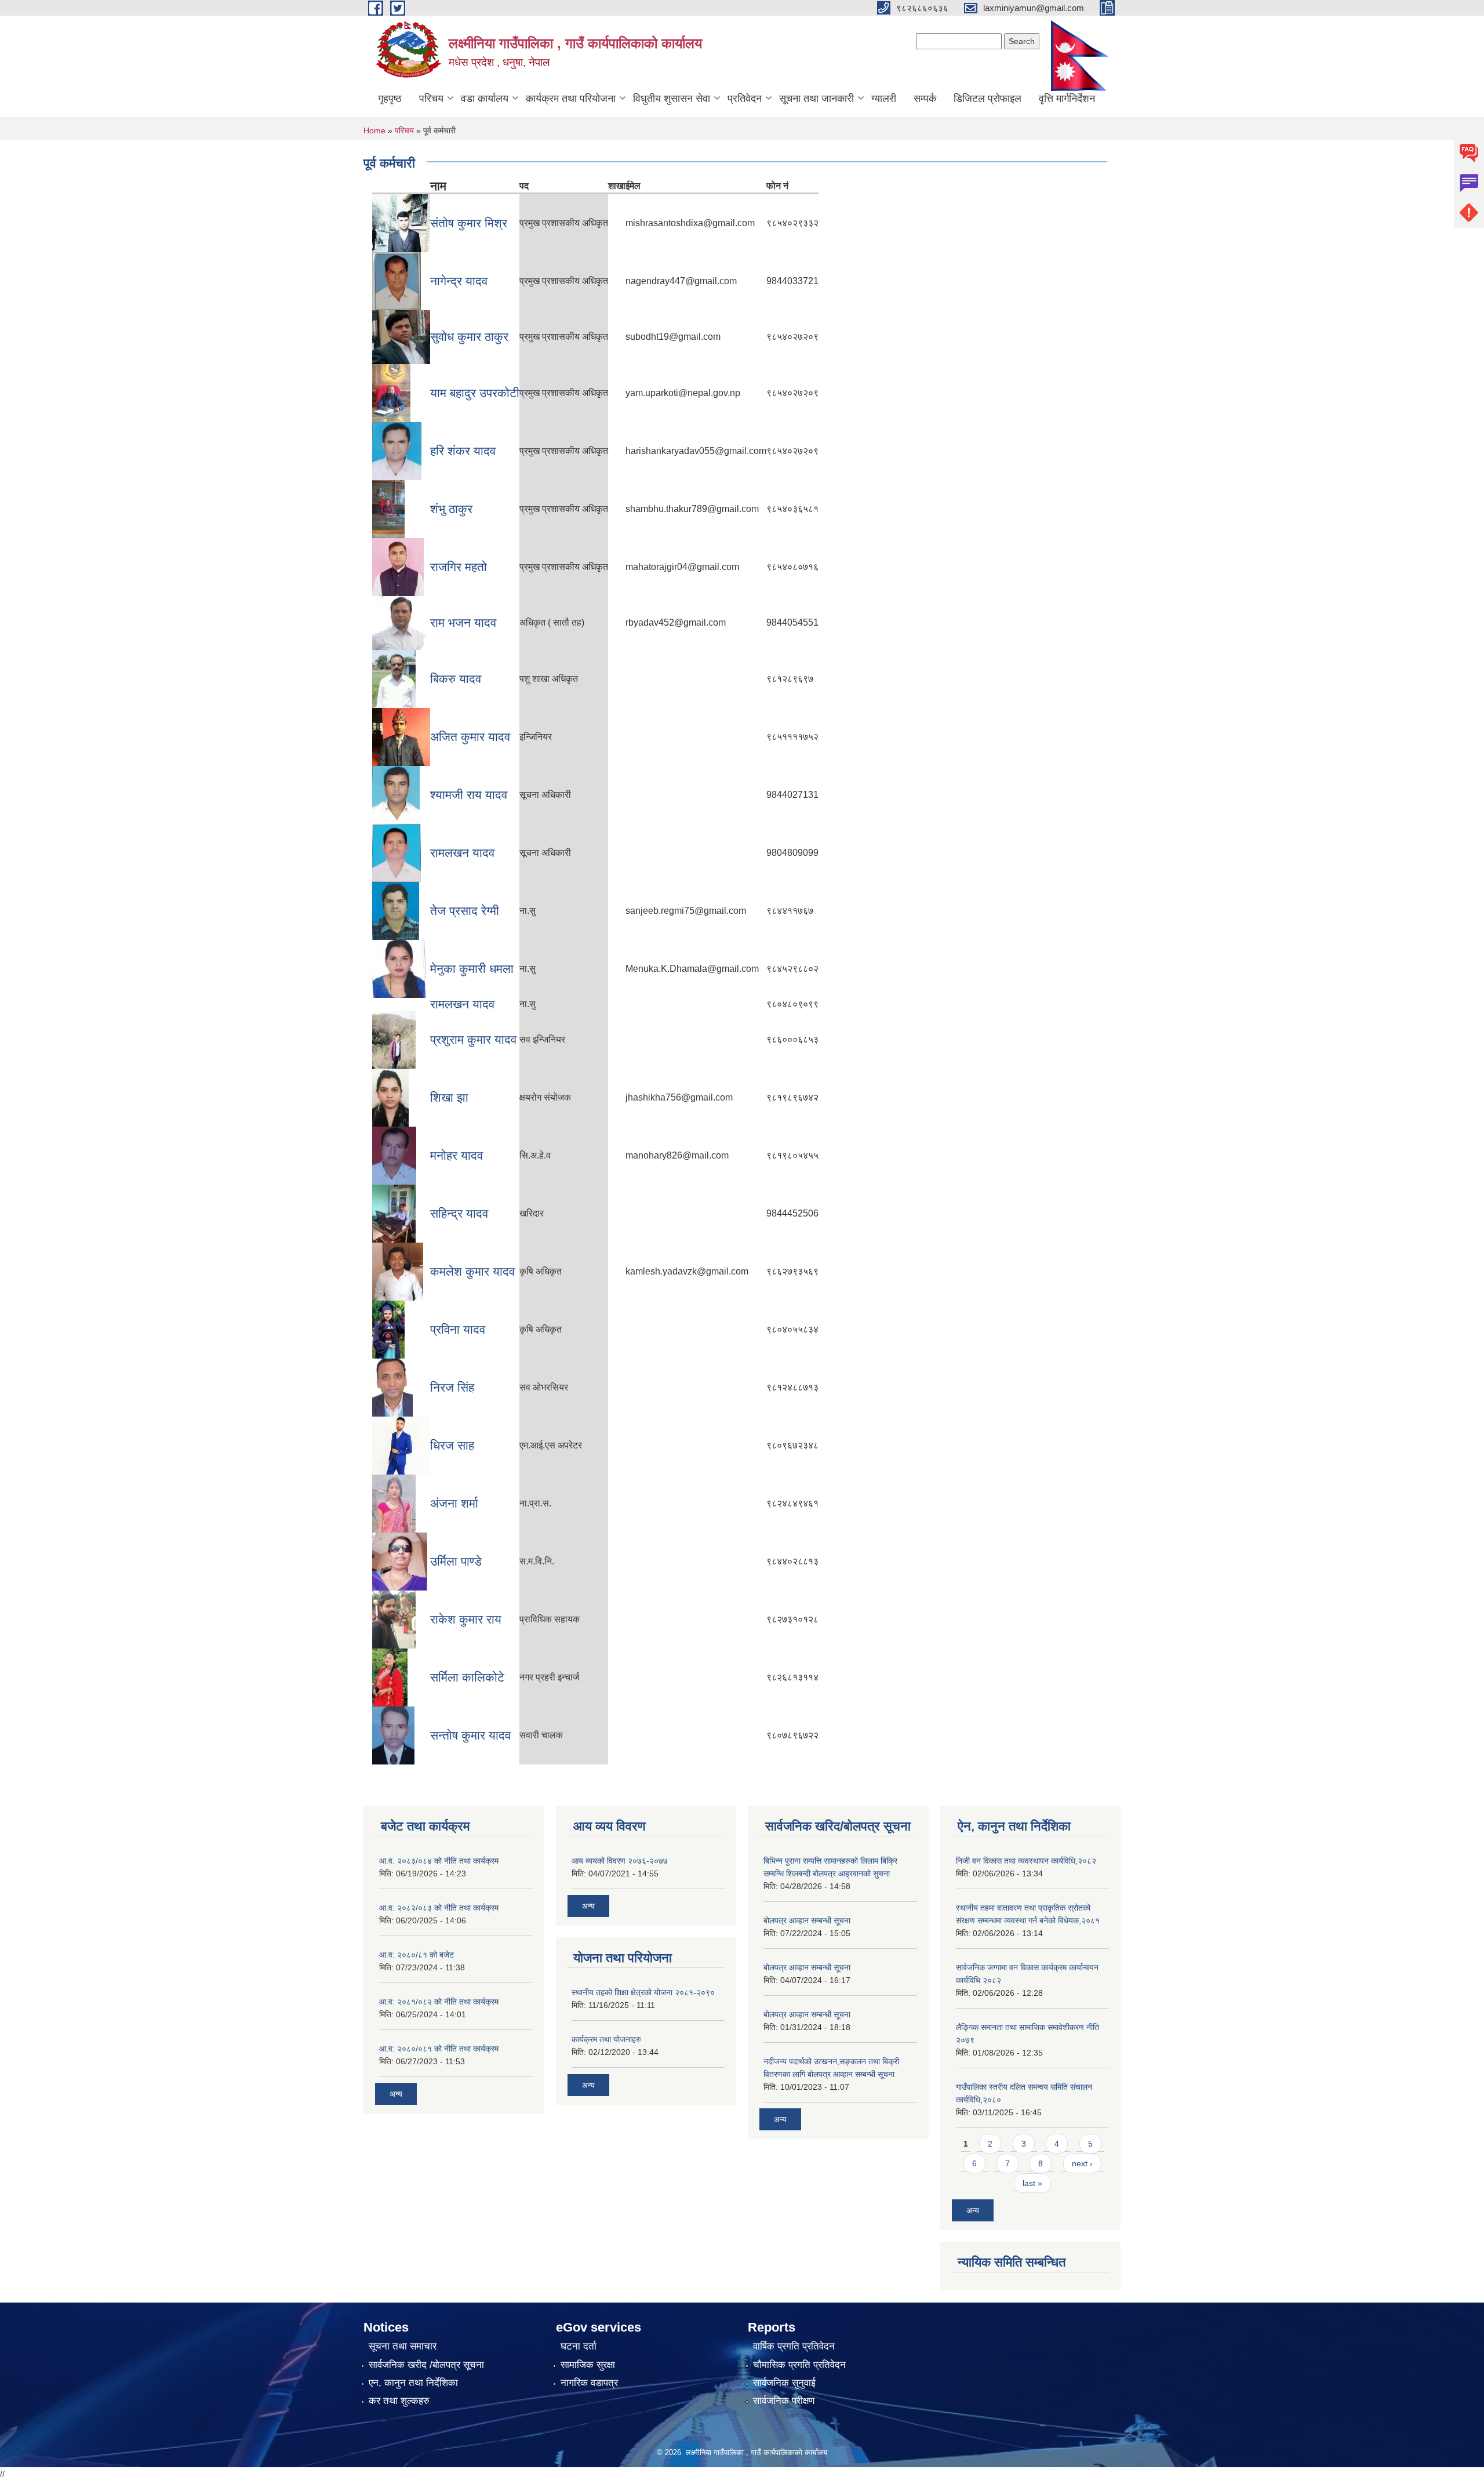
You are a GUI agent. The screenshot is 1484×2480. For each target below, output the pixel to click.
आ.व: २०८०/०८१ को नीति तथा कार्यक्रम (439, 2049)
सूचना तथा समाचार (403, 2346)
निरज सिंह (452, 1387)
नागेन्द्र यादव (459, 281)
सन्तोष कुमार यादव (470, 1735)
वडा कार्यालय (485, 99)
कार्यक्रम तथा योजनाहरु (606, 2039)
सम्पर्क (925, 99)
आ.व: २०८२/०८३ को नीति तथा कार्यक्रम (439, 1908)
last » (1032, 2183)
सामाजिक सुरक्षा (588, 2365)
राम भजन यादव (463, 622)
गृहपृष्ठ (390, 99)
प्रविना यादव (458, 1329)
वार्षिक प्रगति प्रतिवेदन (794, 2346)
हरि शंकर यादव (463, 451)
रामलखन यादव (462, 853)
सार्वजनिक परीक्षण (784, 2401)
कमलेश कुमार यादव (472, 1271)
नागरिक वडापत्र (589, 2383)
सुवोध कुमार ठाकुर (469, 337)
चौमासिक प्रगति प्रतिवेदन (799, 2365)
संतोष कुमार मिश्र (469, 223)
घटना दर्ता (579, 2346)
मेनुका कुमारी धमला (472, 969)
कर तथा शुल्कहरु (399, 2401)
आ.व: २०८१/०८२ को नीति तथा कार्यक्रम (439, 2002)
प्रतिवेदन (745, 99)
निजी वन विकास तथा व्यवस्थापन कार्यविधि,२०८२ (1026, 1861)
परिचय (431, 99)
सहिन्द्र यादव (459, 1213)
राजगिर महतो (459, 567)
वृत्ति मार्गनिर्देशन (1067, 99)
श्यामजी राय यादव (469, 795)
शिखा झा (449, 1097)
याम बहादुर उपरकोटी (475, 393)
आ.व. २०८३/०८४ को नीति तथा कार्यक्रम (439, 1861)
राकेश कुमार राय (466, 1619)
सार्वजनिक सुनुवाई (784, 2383)
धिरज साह (452, 1445)
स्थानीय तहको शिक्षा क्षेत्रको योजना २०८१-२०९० (643, 1992)
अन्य (396, 2094)
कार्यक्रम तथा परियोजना (571, 99)
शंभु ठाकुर (451, 509)
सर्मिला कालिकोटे (467, 1677)
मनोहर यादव (457, 1155)
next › (1082, 2163)
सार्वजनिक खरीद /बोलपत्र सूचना (426, 2365)
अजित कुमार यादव (470, 737)
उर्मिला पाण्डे (456, 1561)
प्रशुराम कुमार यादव (473, 1039)
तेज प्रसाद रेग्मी (465, 911)
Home (374, 130)
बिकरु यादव (456, 679)
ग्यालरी (884, 99)
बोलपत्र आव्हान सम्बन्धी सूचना (807, 1920)
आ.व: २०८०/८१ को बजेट (417, 1955)
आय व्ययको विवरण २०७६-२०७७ (620, 1861)
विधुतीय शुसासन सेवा (672, 99)
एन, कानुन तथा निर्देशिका (413, 2383)
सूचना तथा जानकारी (816, 99)
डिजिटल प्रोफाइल (987, 99)
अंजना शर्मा (454, 1503)
